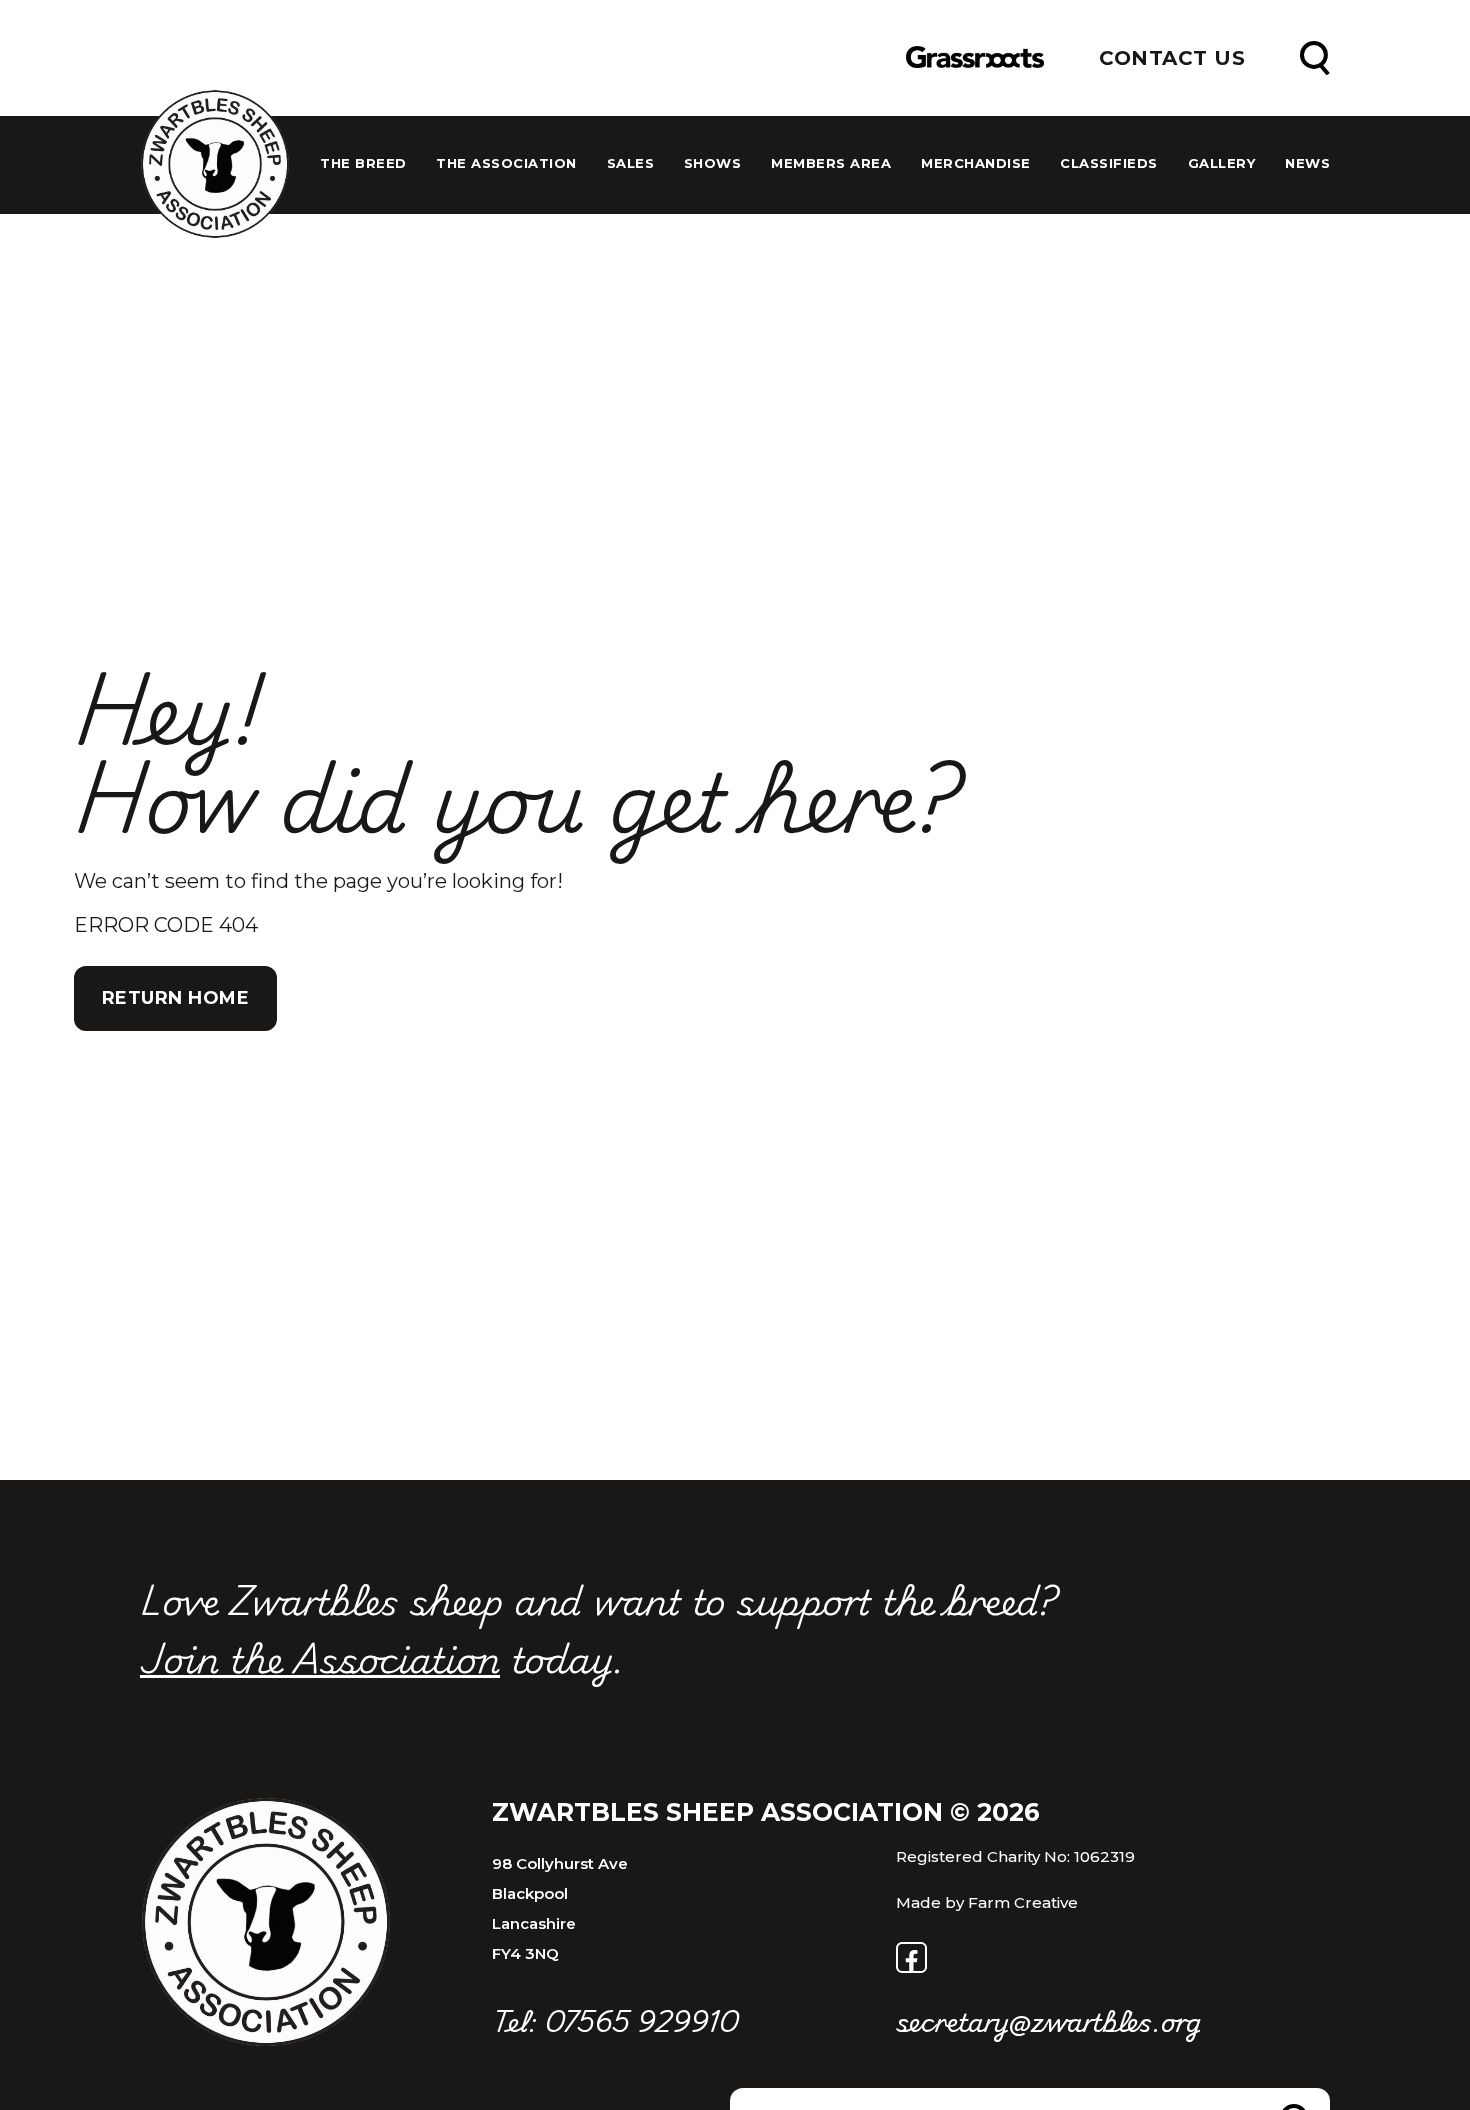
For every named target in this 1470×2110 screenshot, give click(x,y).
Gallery (1222, 163)
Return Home (176, 998)
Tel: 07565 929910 (615, 2020)
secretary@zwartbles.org (1048, 2020)
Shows (713, 163)
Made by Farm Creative (987, 1902)
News (1307, 163)
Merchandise (976, 163)
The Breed (363, 163)
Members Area (831, 163)
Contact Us (1172, 58)
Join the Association (320, 1657)
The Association (506, 163)
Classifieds (1109, 163)
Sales (631, 163)
